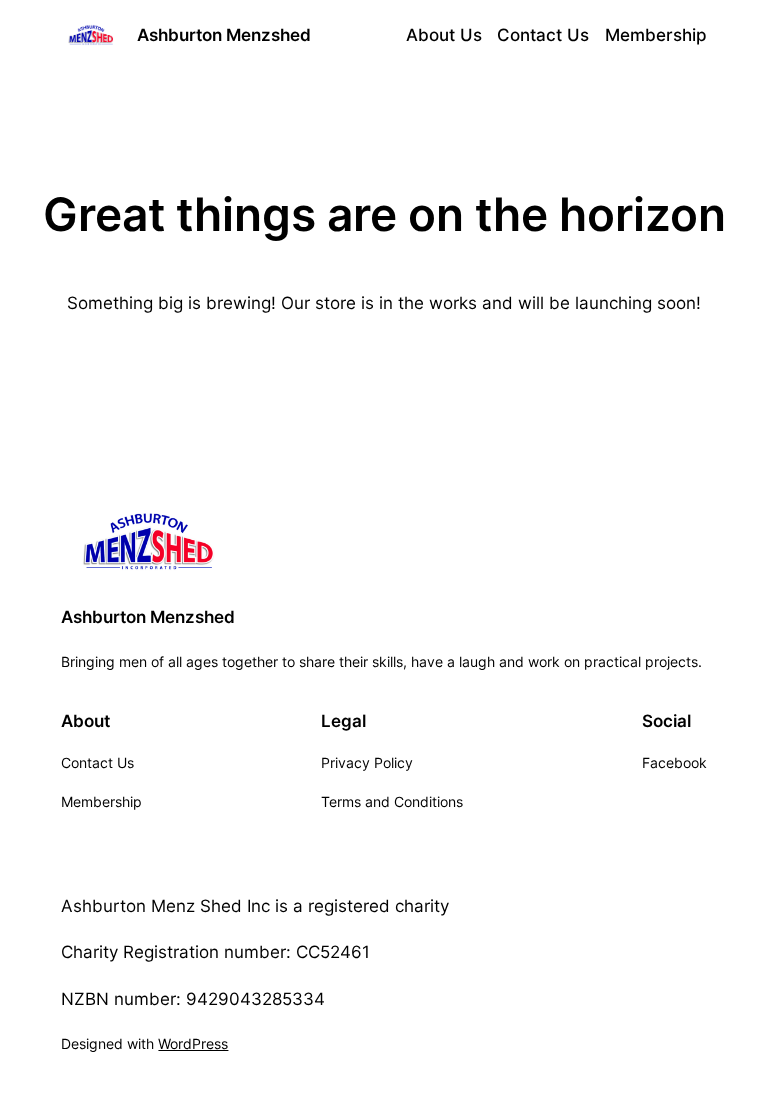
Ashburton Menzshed (224, 35)
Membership (656, 35)
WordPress (193, 1043)
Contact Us (543, 35)
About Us (444, 35)
